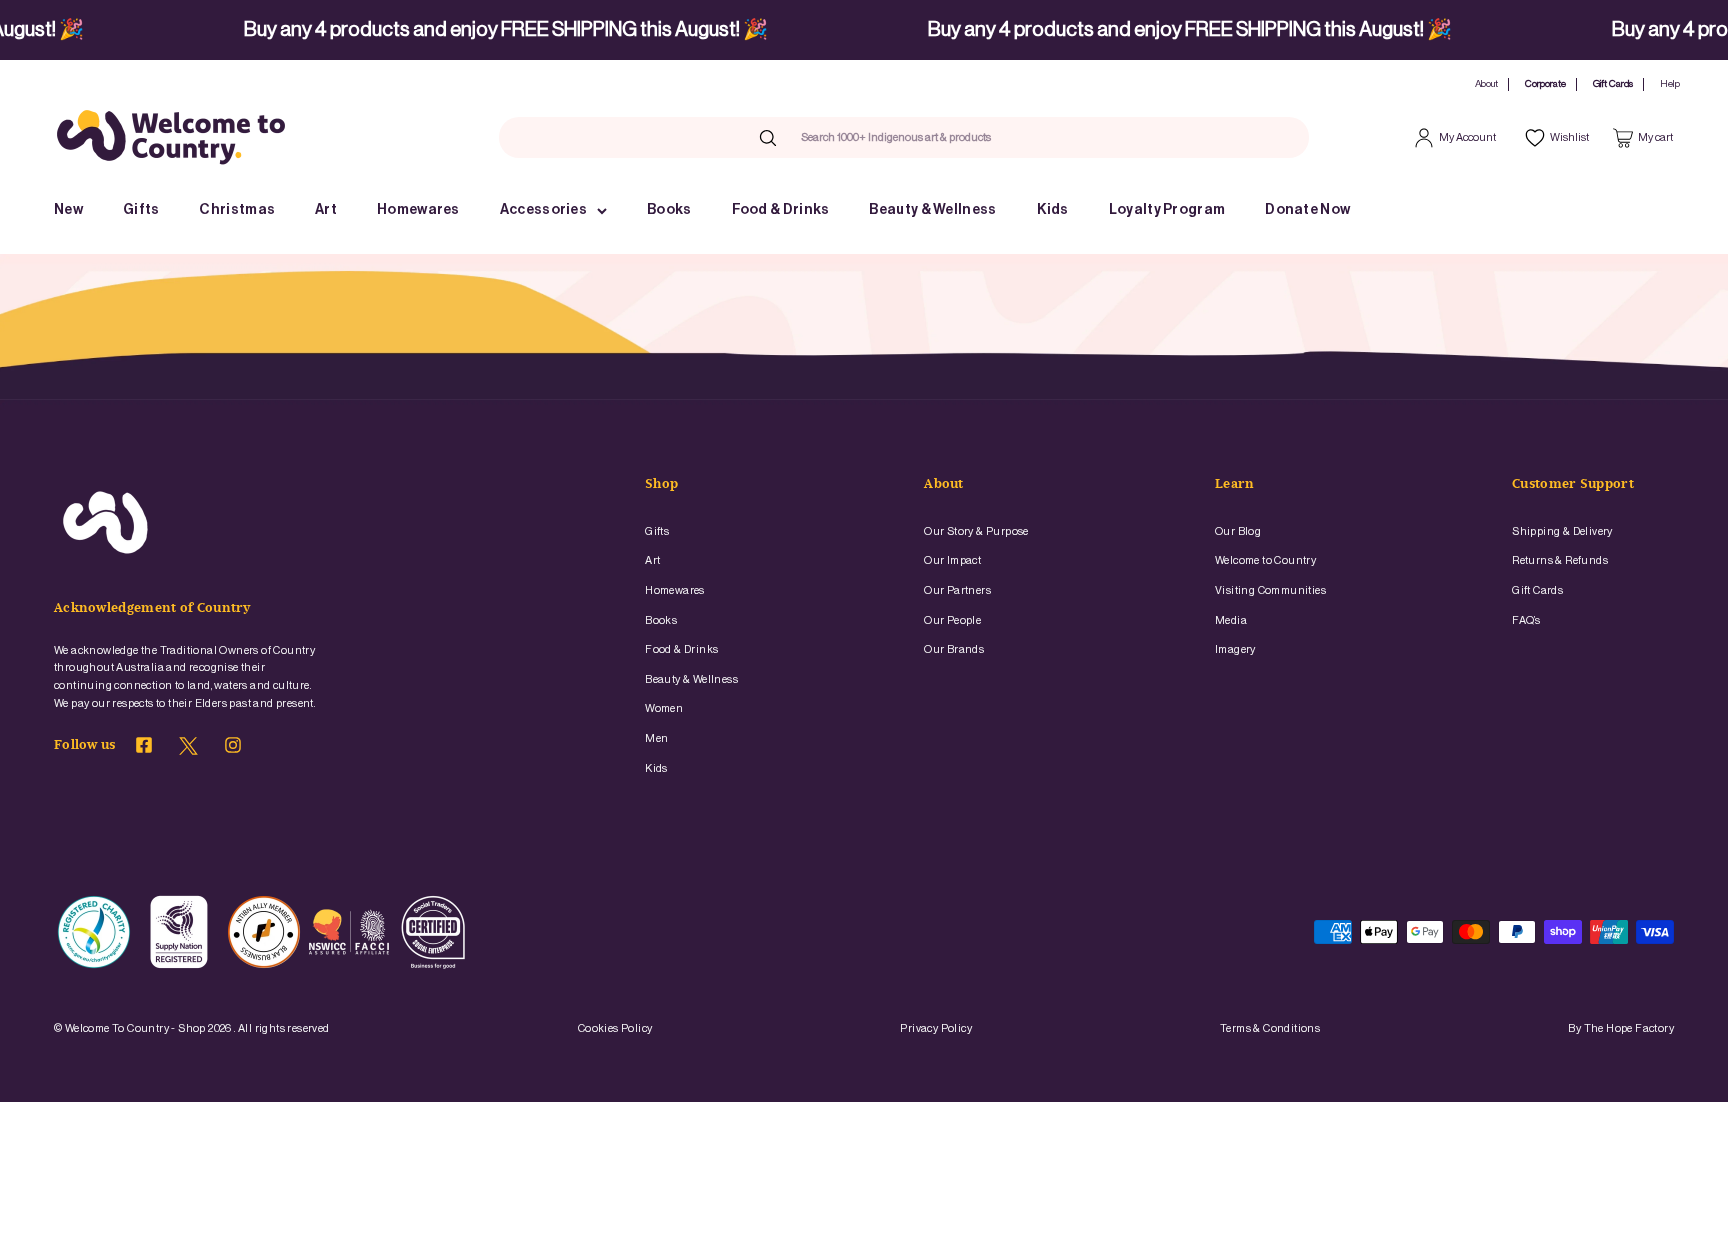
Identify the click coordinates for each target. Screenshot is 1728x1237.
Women (664, 708)
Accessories (543, 210)
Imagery (1235, 649)
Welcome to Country (1265, 560)
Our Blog (1238, 531)
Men (656, 738)
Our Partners (957, 590)
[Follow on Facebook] (144, 748)
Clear (1031, 137)
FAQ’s (1526, 620)
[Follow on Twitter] (188, 751)
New (68, 210)
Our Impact (952, 560)
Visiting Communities (1270, 590)
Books (669, 210)
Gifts (141, 210)
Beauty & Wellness (932, 210)
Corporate (1545, 84)
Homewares (418, 210)
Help (1670, 84)
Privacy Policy (936, 1028)
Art (326, 210)
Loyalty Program (1167, 210)
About (1486, 84)
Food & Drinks (781, 210)
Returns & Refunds (1560, 560)
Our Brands (954, 649)
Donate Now (1307, 210)
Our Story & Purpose (976, 531)
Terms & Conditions (1270, 1028)
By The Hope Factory (1621, 1028)
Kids (1053, 210)
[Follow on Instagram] (233, 748)
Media (1231, 620)
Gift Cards (1613, 84)
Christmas (237, 210)
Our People (952, 620)
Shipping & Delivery (1562, 531)
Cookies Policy (615, 1028)
